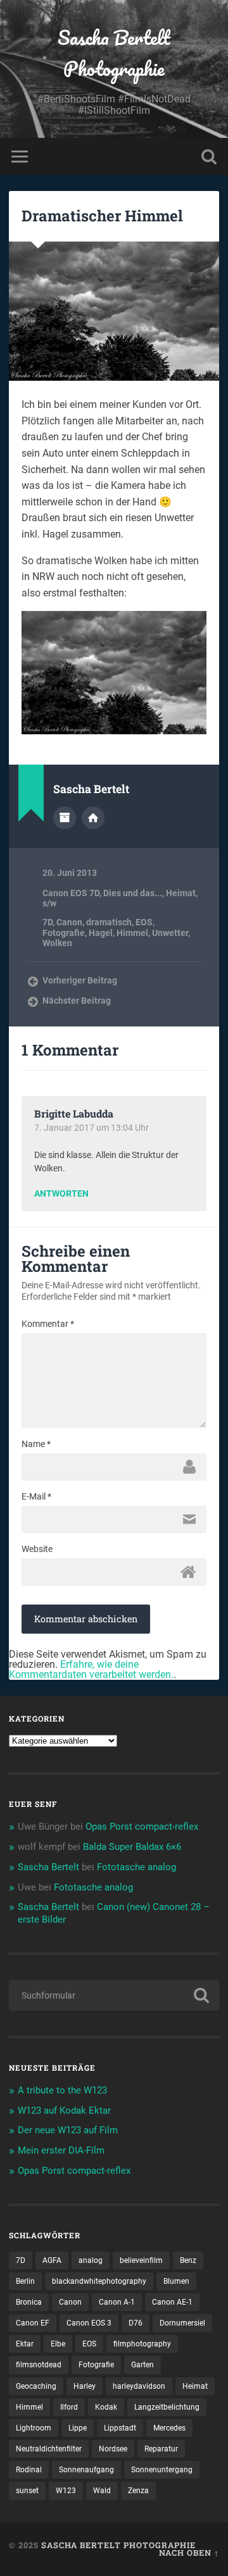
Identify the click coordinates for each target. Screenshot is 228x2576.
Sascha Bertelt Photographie (114, 53)
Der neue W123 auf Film (68, 2130)
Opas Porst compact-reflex (142, 1827)
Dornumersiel (182, 2323)
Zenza (138, 2491)
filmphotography (142, 2344)
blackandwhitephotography (99, 2281)
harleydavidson (139, 2386)
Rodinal (29, 2470)
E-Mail (36, 1496)
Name (36, 1444)
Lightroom (34, 2428)
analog (91, 2260)
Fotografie (64, 933)
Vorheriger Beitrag (80, 980)
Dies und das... (133, 893)
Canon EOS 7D (71, 893)
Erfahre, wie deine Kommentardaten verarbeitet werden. (91, 1669)
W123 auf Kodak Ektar (64, 2111)
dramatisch (109, 922)
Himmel (132, 933)
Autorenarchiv (65, 818)
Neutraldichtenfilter (49, 2449)
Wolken (57, 943)
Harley (85, 2386)
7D (47, 922)
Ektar (25, 2344)
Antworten (61, 1194)
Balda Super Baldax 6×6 (132, 1847)
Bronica (29, 2302)
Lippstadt (120, 2428)
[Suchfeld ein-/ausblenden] (209, 157)
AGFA (52, 2260)
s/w (49, 903)
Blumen (176, 2281)
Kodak (106, 2407)
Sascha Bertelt (48, 1867)
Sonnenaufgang (86, 2470)
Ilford (69, 2407)
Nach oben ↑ (189, 2553)
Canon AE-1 (172, 2302)
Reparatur (161, 2449)
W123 (66, 2491)
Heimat (181, 893)
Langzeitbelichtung (167, 2407)
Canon (69, 922)
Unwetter (170, 933)
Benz (188, 2260)
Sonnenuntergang (162, 2470)
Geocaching (36, 2386)
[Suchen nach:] (114, 1995)
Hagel (101, 933)
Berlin (25, 2281)
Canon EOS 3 (89, 2323)
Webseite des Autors (93, 818)
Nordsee (113, 2449)
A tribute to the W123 (62, 2090)
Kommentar (48, 1324)
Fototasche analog (136, 1867)
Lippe (78, 2428)
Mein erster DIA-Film (61, 2150)
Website (37, 1549)
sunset (27, 2491)
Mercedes (169, 2428)
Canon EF (33, 2323)
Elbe (58, 2344)
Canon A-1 (117, 2302)
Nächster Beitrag (77, 1001)
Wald (102, 2491)
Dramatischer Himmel (102, 216)
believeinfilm (141, 2260)
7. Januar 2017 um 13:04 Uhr (92, 1128)
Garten (142, 2365)
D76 (136, 2323)
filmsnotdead (39, 2365)
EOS (144, 922)
